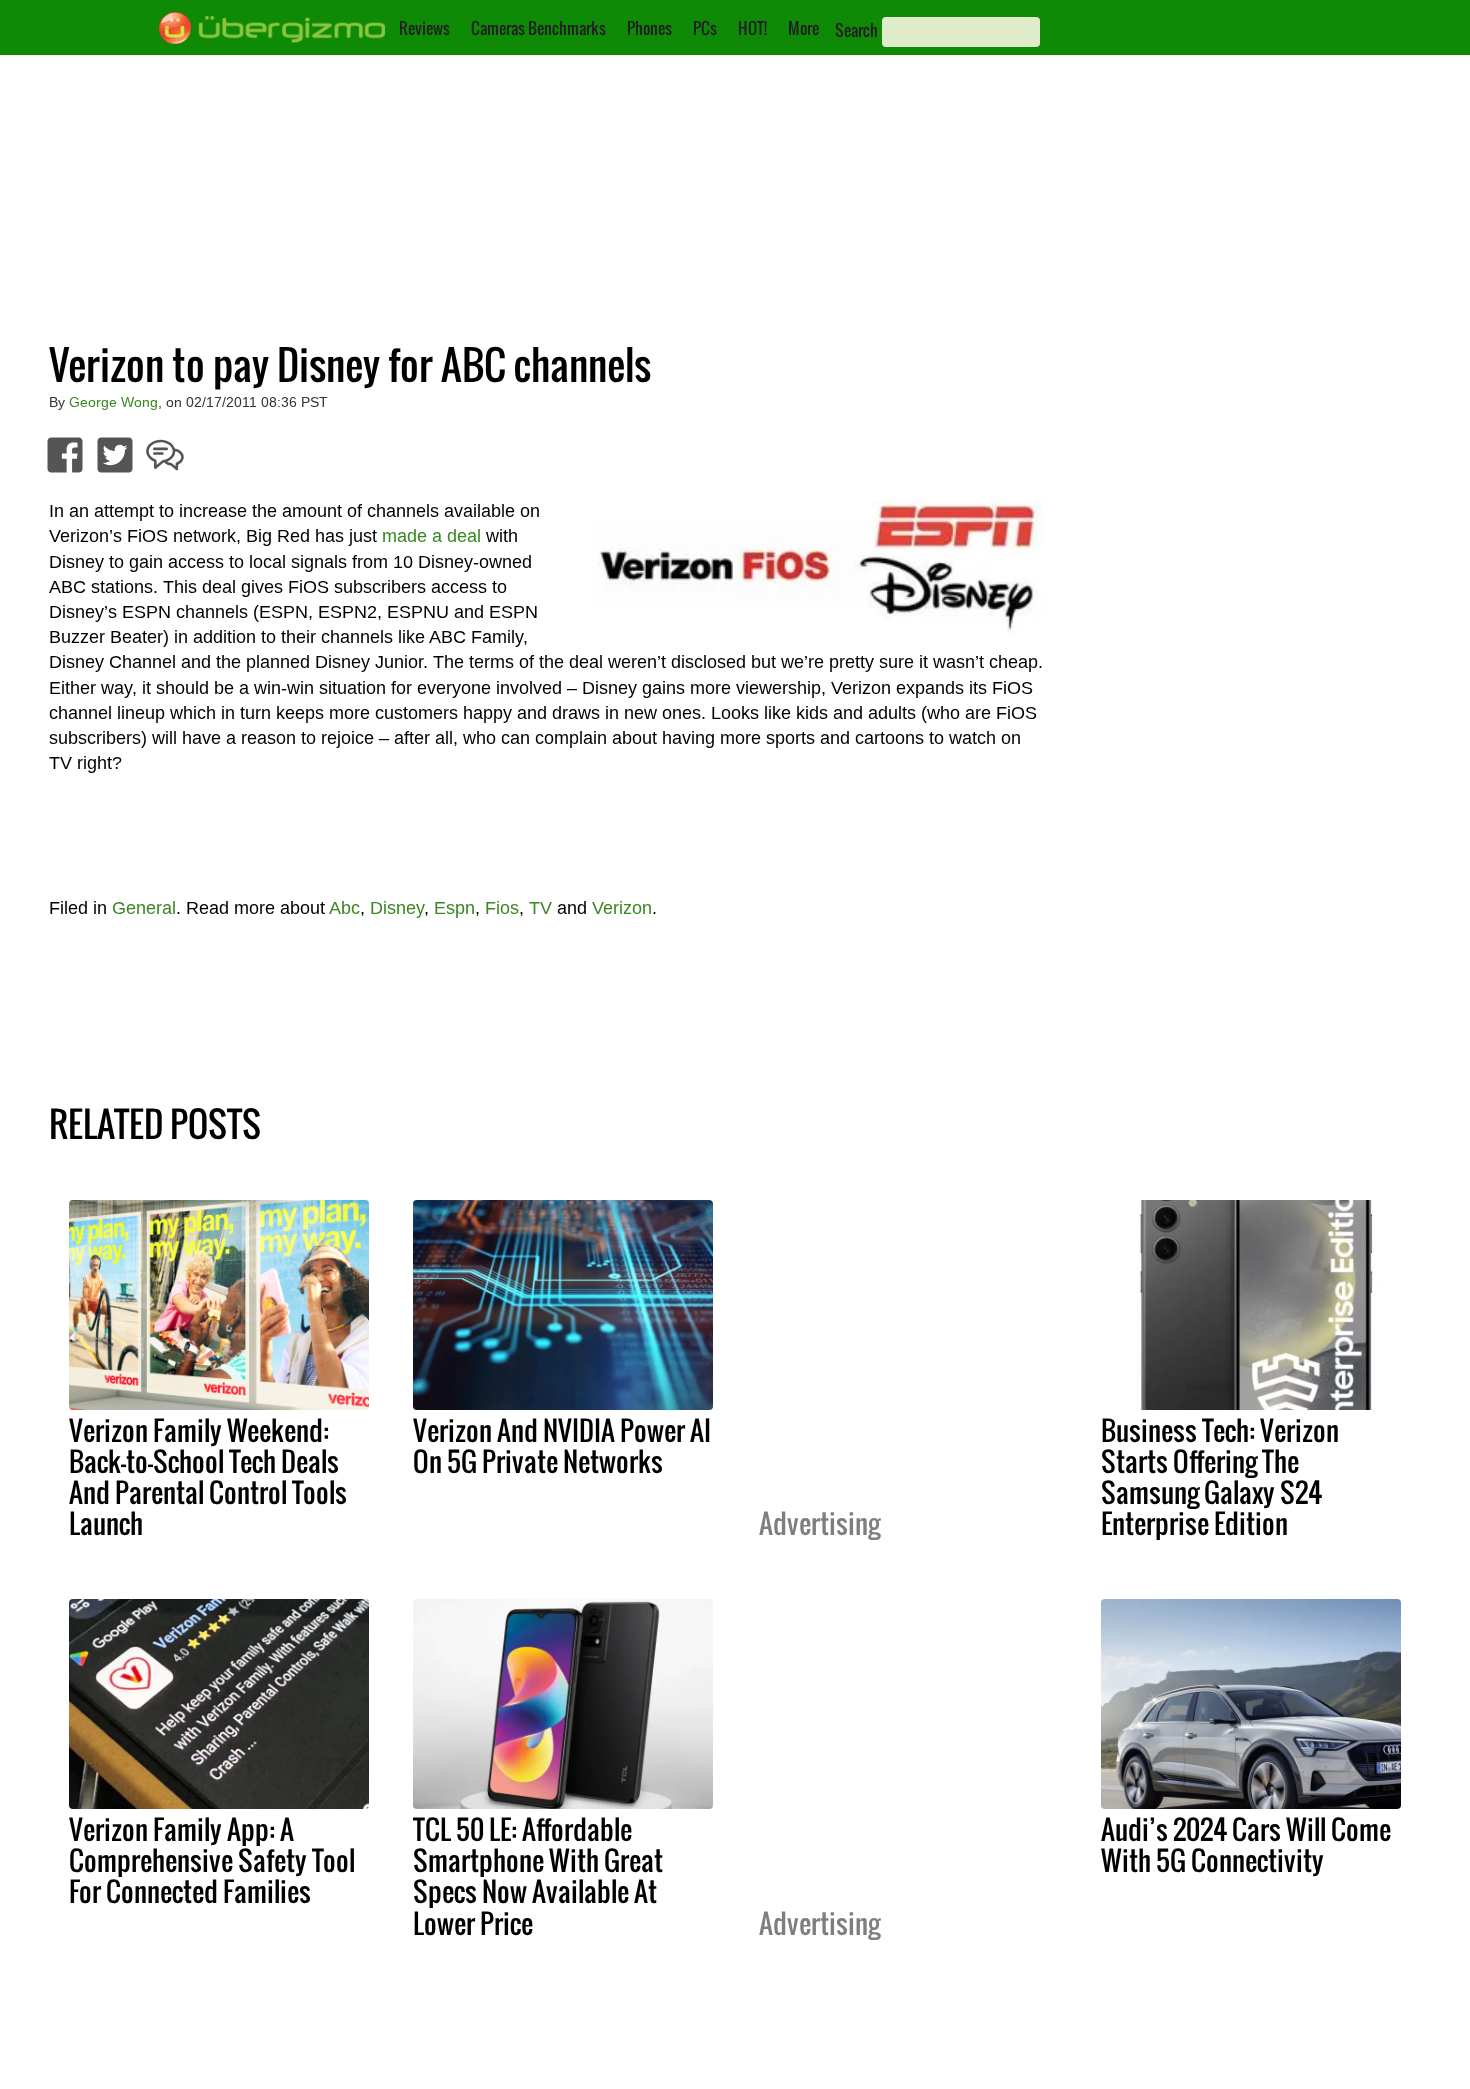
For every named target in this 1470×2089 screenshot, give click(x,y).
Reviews (424, 28)
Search (856, 30)
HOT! (752, 28)
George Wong (113, 402)
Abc (344, 908)
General (144, 908)
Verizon (622, 908)
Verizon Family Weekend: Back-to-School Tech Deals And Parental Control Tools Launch (208, 1476)
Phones (649, 28)
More (803, 28)
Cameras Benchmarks (538, 28)
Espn (454, 908)
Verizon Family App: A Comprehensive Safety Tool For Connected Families (212, 1860)
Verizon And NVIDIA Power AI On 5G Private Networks (562, 1445)
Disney (397, 908)
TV (540, 908)
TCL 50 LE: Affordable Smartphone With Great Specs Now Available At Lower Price (538, 1875)
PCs (705, 28)
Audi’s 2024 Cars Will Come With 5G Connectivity (1246, 1844)
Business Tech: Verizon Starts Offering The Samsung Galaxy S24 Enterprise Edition (1220, 1476)
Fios (502, 908)
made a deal (431, 536)
